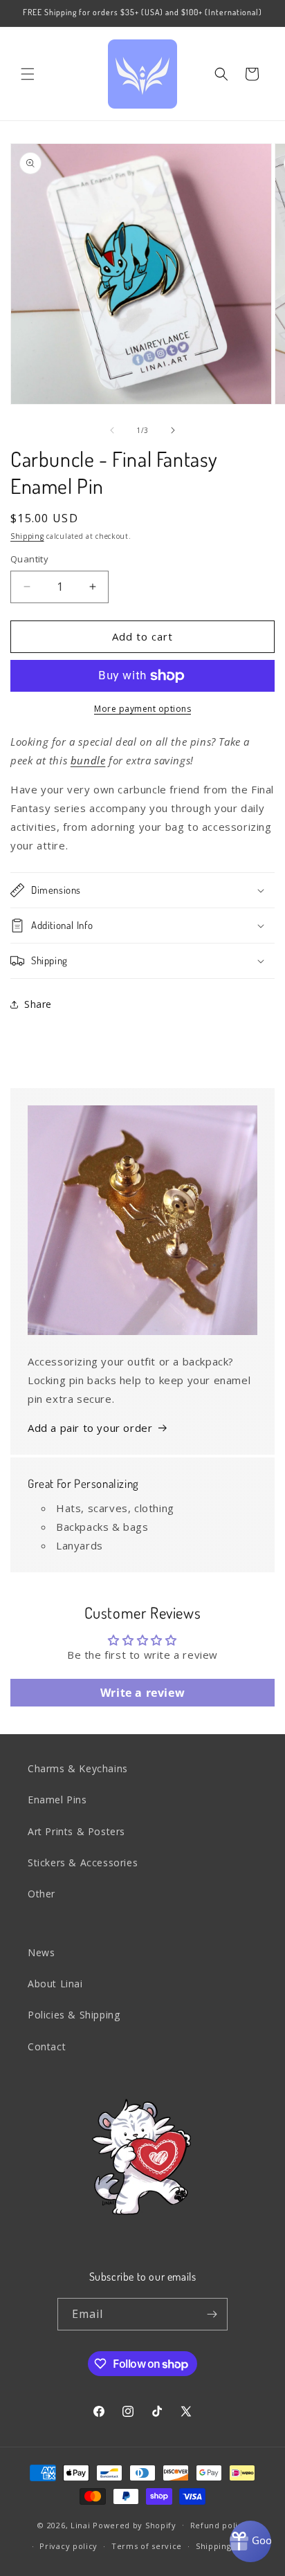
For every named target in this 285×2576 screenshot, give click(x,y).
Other (42, 1894)
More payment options (142, 709)
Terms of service (147, 2546)
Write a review (142, 1693)
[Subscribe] (212, 2314)
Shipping (27, 536)
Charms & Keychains (78, 1768)
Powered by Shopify (135, 2524)
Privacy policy (68, 2546)
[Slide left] (112, 430)
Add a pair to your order (90, 1428)
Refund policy (219, 2525)
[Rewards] (250, 2541)
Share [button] (38, 1004)
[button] (28, 74)
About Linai (55, 1984)
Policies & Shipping (74, 2015)
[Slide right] (173, 430)
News (41, 1952)
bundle (88, 760)
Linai (81, 2524)
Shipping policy (228, 2546)
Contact (47, 2046)
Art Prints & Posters (76, 1831)
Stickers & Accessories (83, 1862)
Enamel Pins (57, 1800)
